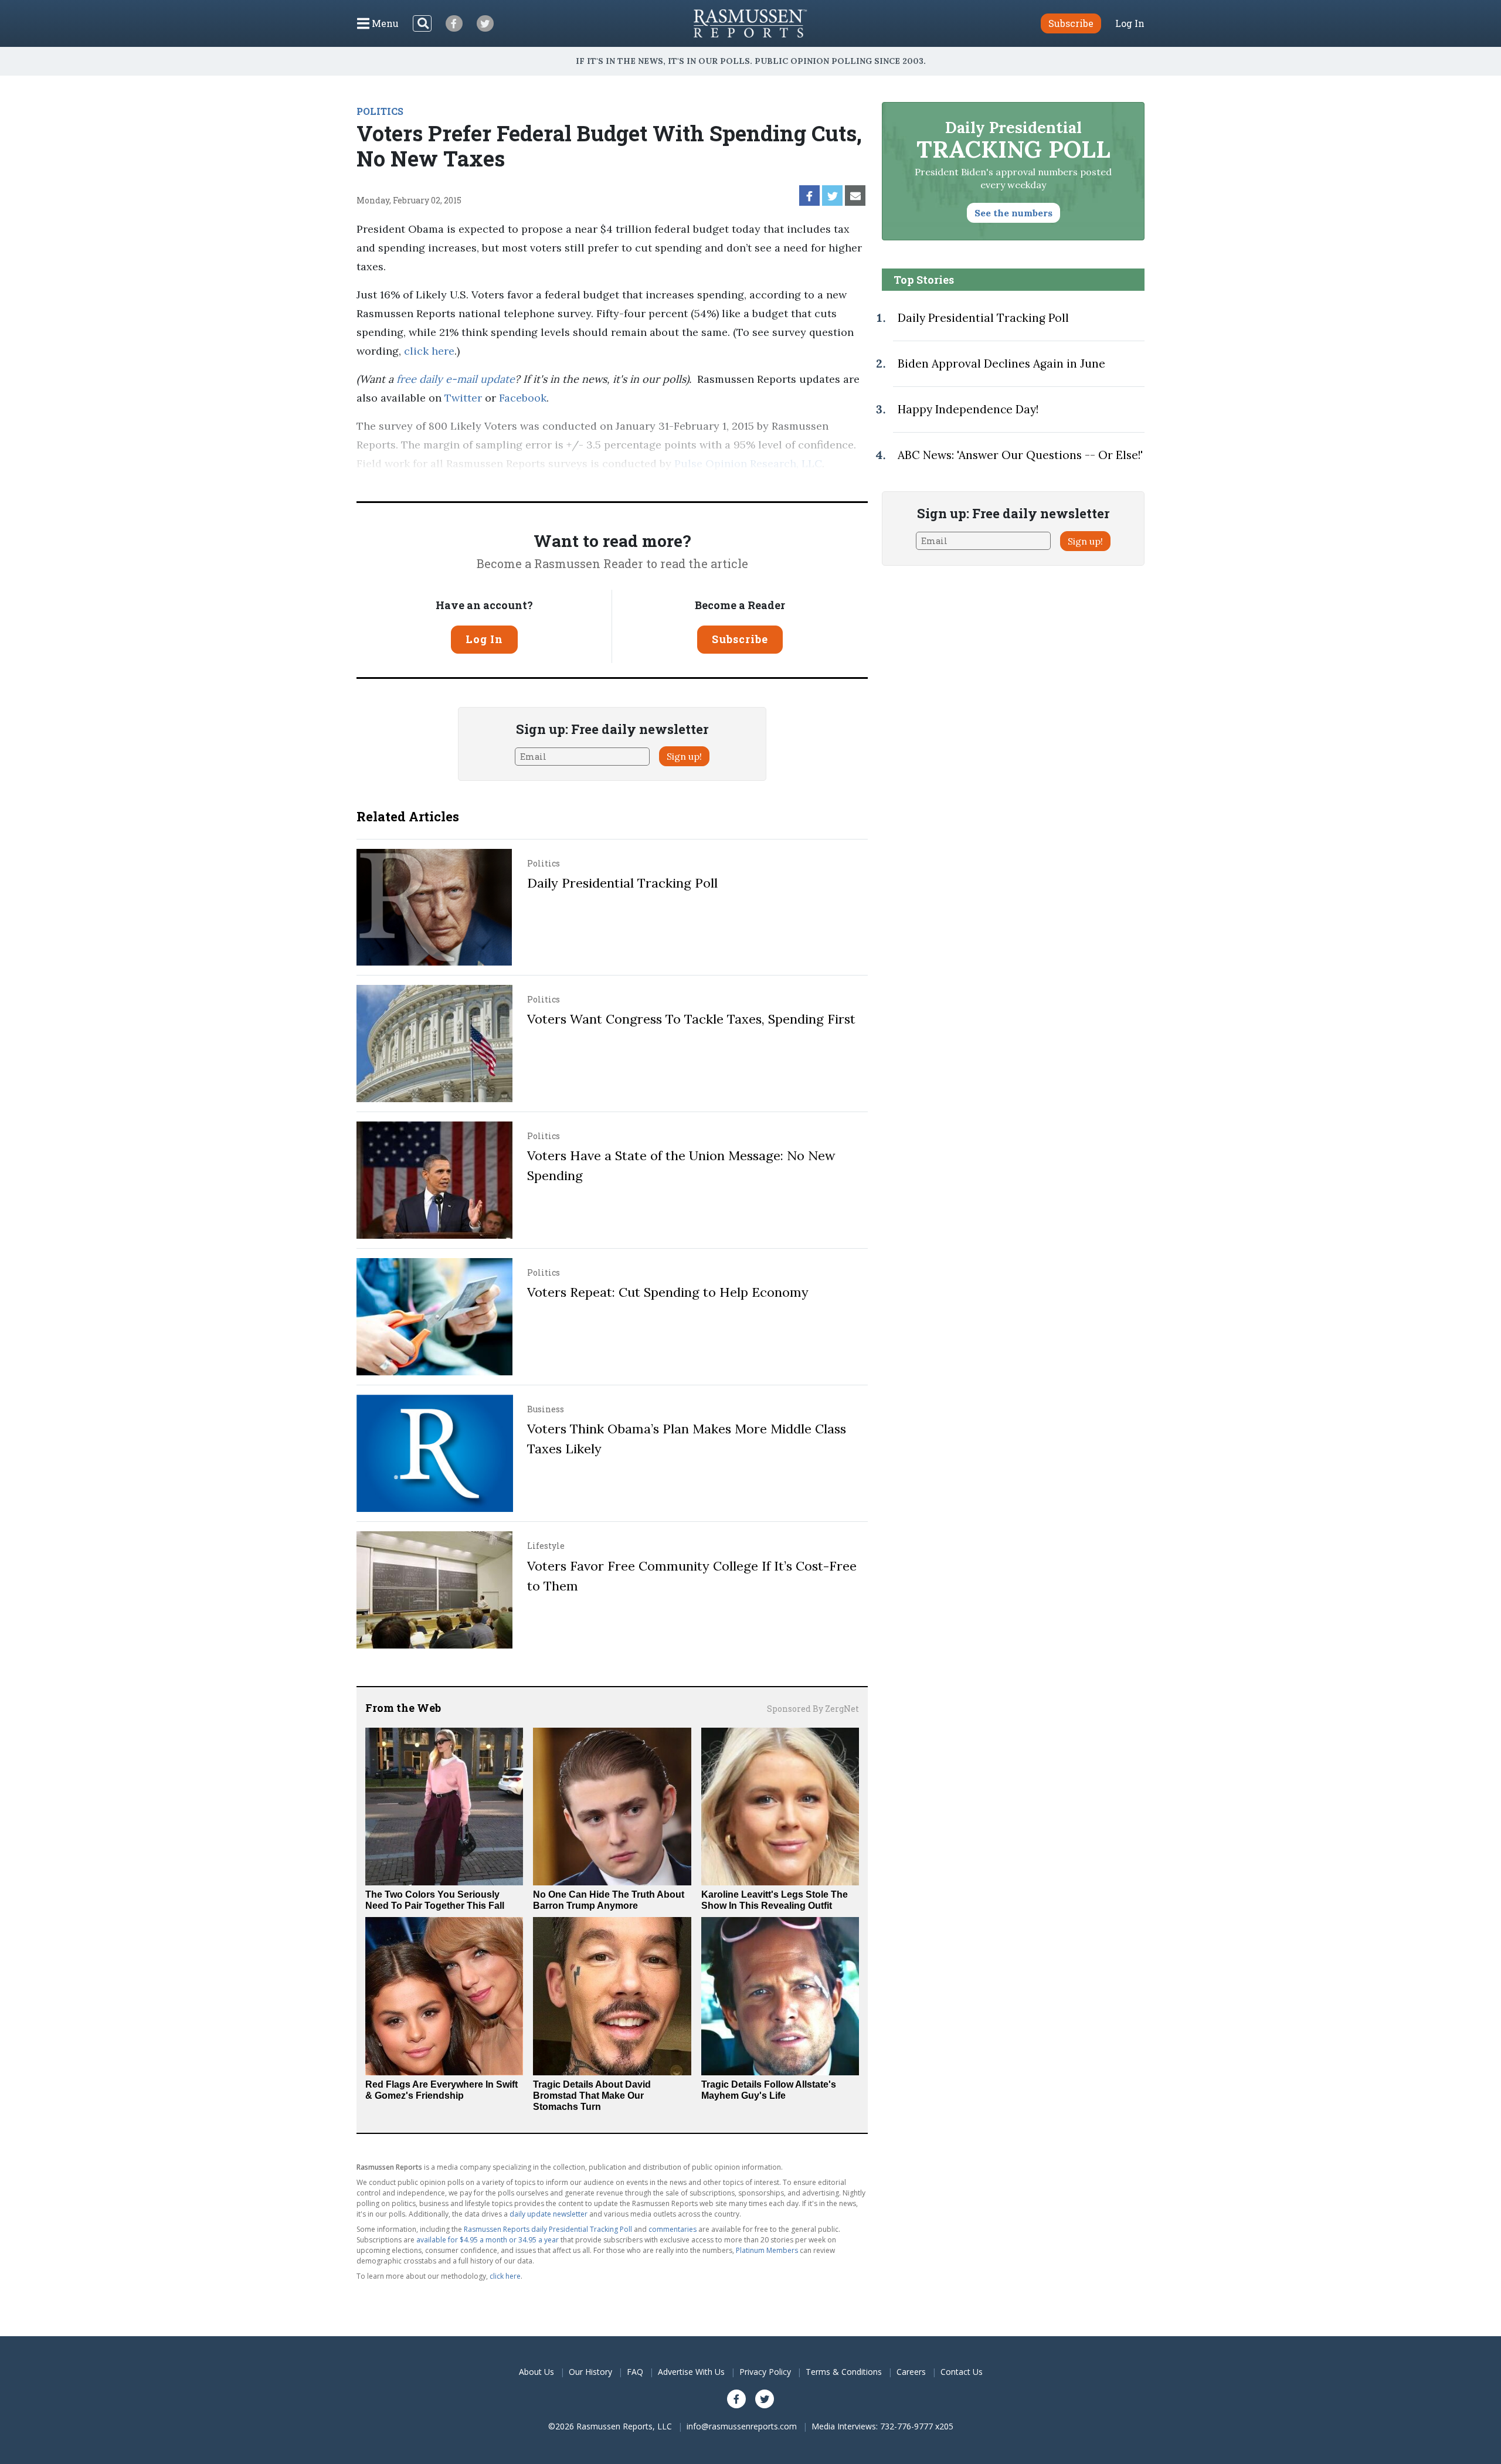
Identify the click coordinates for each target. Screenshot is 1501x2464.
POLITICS (380, 111)
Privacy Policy (765, 2372)
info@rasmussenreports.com (742, 2426)
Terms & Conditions (844, 2372)
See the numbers (1013, 213)
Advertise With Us (691, 2372)
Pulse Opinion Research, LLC (748, 463)
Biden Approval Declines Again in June (1001, 363)
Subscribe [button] (1071, 23)
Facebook (523, 398)
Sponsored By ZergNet (813, 1709)
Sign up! (684, 756)
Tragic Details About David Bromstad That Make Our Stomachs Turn (592, 2096)
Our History (590, 2372)
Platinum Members (767, 2250)
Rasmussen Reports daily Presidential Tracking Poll (548, 2229)
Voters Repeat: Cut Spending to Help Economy (668, 1292)
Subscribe (740, 639)
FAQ (635, 2372)
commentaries (673, 2229)
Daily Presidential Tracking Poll (622, 883)
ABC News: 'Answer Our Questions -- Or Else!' (1020, 455)
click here (429, 351)
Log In (1130, 23)
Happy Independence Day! (968, 409)
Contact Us (962, 2372)
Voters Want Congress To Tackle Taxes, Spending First (691, 1019)
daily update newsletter (549, 2214)
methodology (411, 482)
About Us (536, 2372)
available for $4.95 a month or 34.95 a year (488, 2240)
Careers (911, 2372)
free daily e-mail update (456, 379)
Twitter (463, 398)
